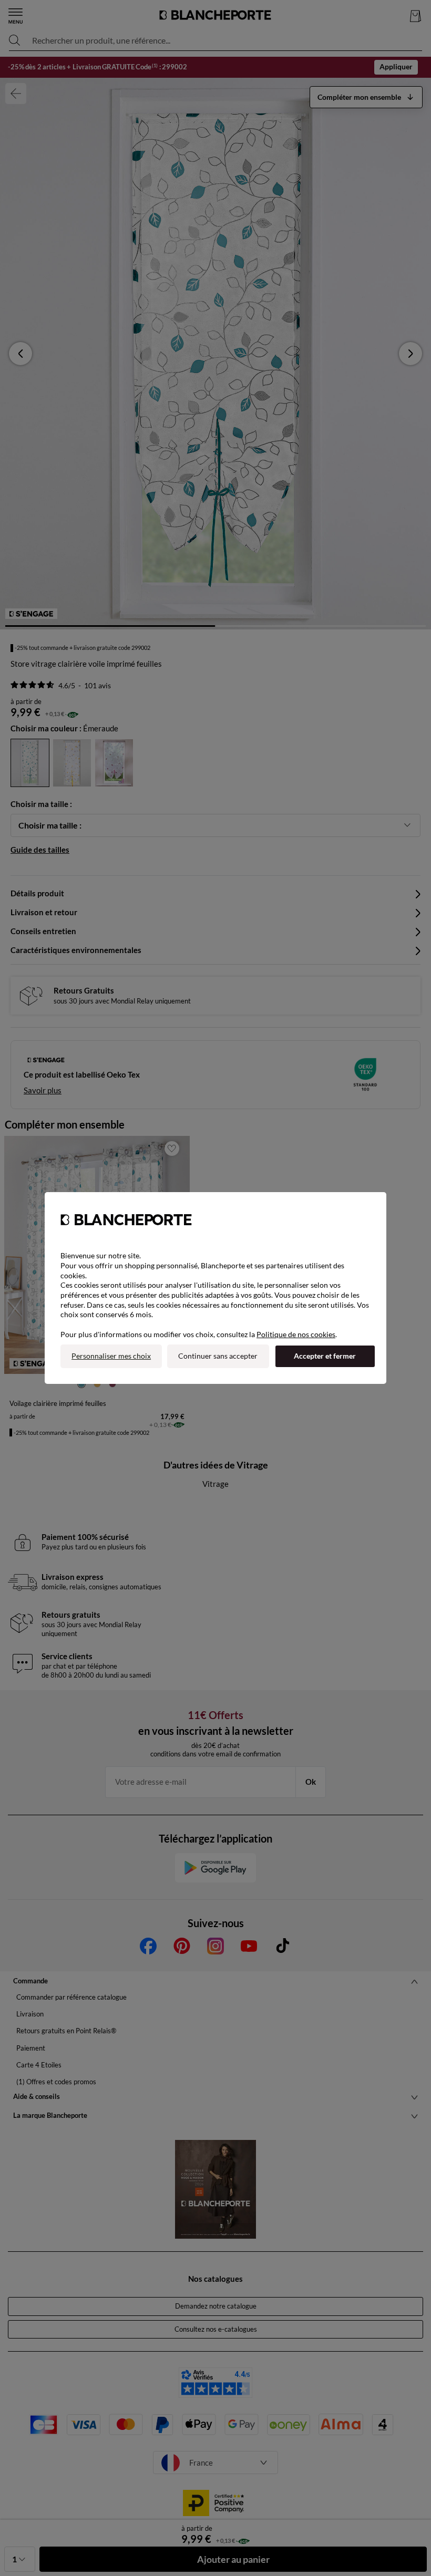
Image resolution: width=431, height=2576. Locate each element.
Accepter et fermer (325, 1356)
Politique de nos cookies (296, 1334)
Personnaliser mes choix (111, 1356)
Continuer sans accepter (218, 1356)
